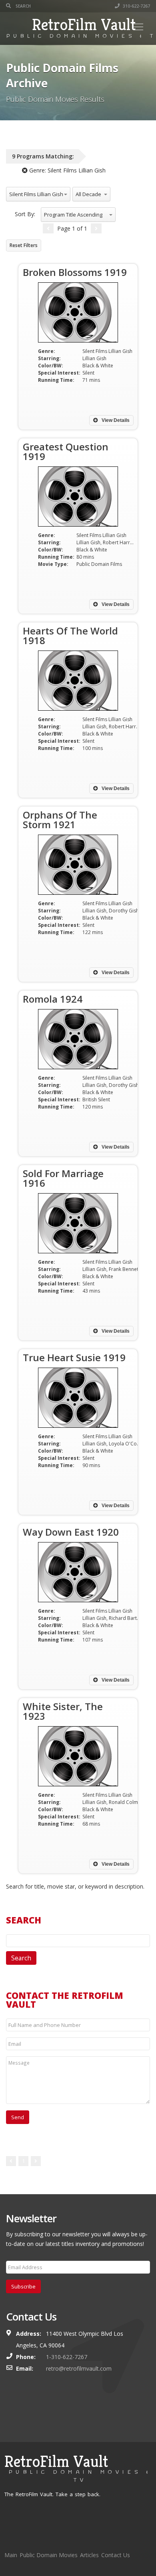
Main (11, 2555)
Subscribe (23, 2286)
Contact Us (116, 2555)
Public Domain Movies (49, 2555)
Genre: (67, 170)
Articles (89, 2555)
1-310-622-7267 (67, 2357)
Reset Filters (24, 245)
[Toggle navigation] (138, 27)
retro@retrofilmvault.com (79, 2368)
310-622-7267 (136, 6)
